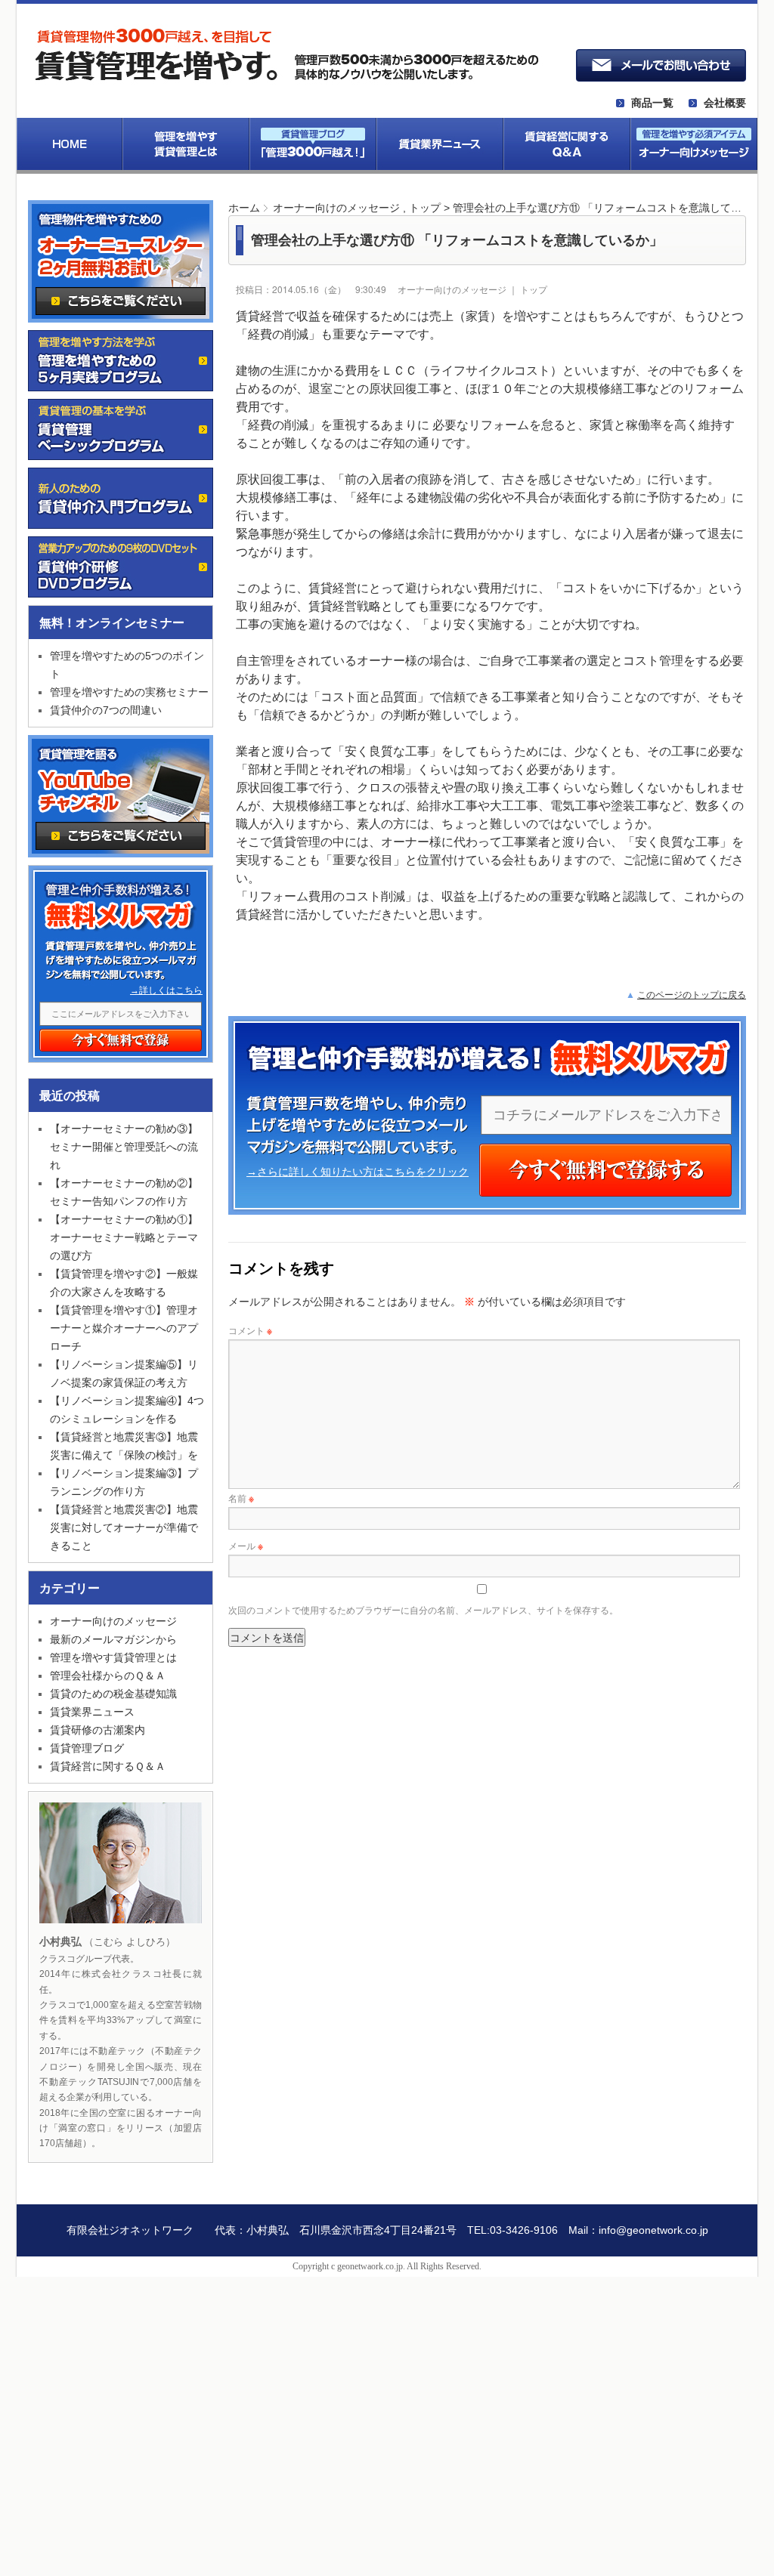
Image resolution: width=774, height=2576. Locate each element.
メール (246, 1545)
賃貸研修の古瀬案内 (98, 1730)
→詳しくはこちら (166, 990)
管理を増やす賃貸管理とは (113, 1657)
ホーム (244, 208)
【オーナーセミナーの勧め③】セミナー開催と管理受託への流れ (124, 1147)
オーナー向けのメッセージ (336, 208)
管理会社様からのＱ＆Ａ (108, 1676)
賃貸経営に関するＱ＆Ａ (108, 1766)
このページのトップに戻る (692, 995)
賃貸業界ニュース (92, 1712)
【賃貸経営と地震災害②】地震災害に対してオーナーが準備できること (124, 1527)
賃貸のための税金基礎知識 (113, 1694)
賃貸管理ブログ (87, 1748)
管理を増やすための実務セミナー (129, 692)
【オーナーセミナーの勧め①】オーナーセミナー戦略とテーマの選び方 (124, 1237)
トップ (425, 208)
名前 (241, 1498)
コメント (250, 1330)
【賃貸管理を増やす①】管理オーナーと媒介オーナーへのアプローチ (124, 1328)
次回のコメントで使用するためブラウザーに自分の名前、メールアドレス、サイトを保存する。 (423, 1609)
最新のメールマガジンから (113, 1639)
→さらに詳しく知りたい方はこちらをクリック (358, 1172)
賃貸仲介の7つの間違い (106, 710)
